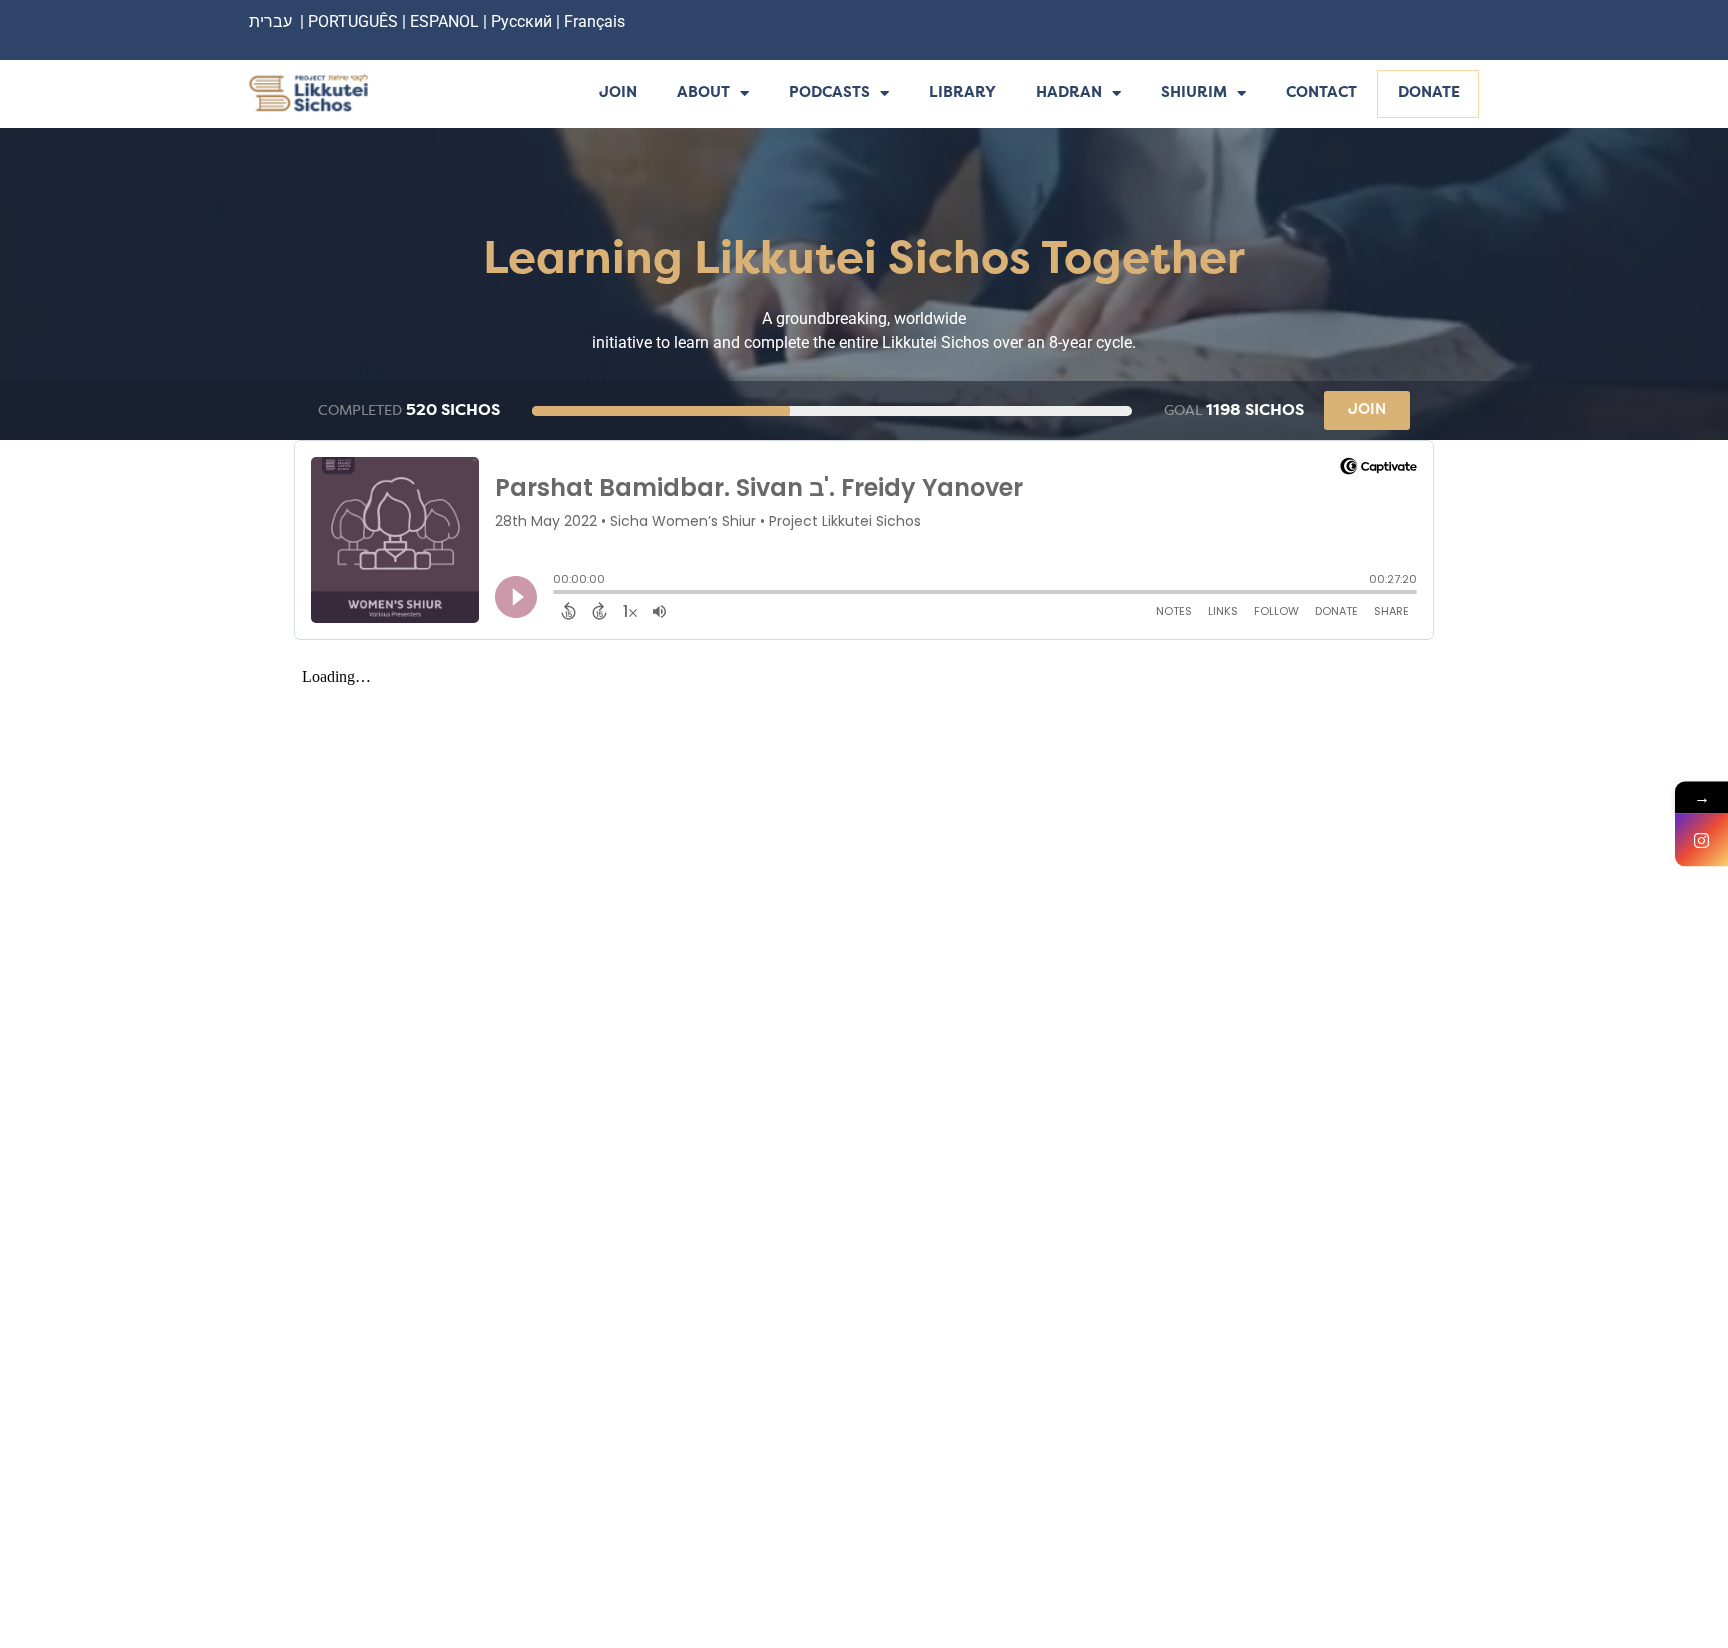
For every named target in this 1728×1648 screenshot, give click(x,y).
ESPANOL (444, 21)
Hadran (1069, 93)
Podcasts (829, 93)
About (703, 93)
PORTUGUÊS (353, 21)
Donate (1429, 93)
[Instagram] (1701, 840)
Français (594, 21)
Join (618, 93)
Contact (1321, 93)
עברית (270, 21)
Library (962, 93)
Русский (523, 21)
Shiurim (1194, 93)
